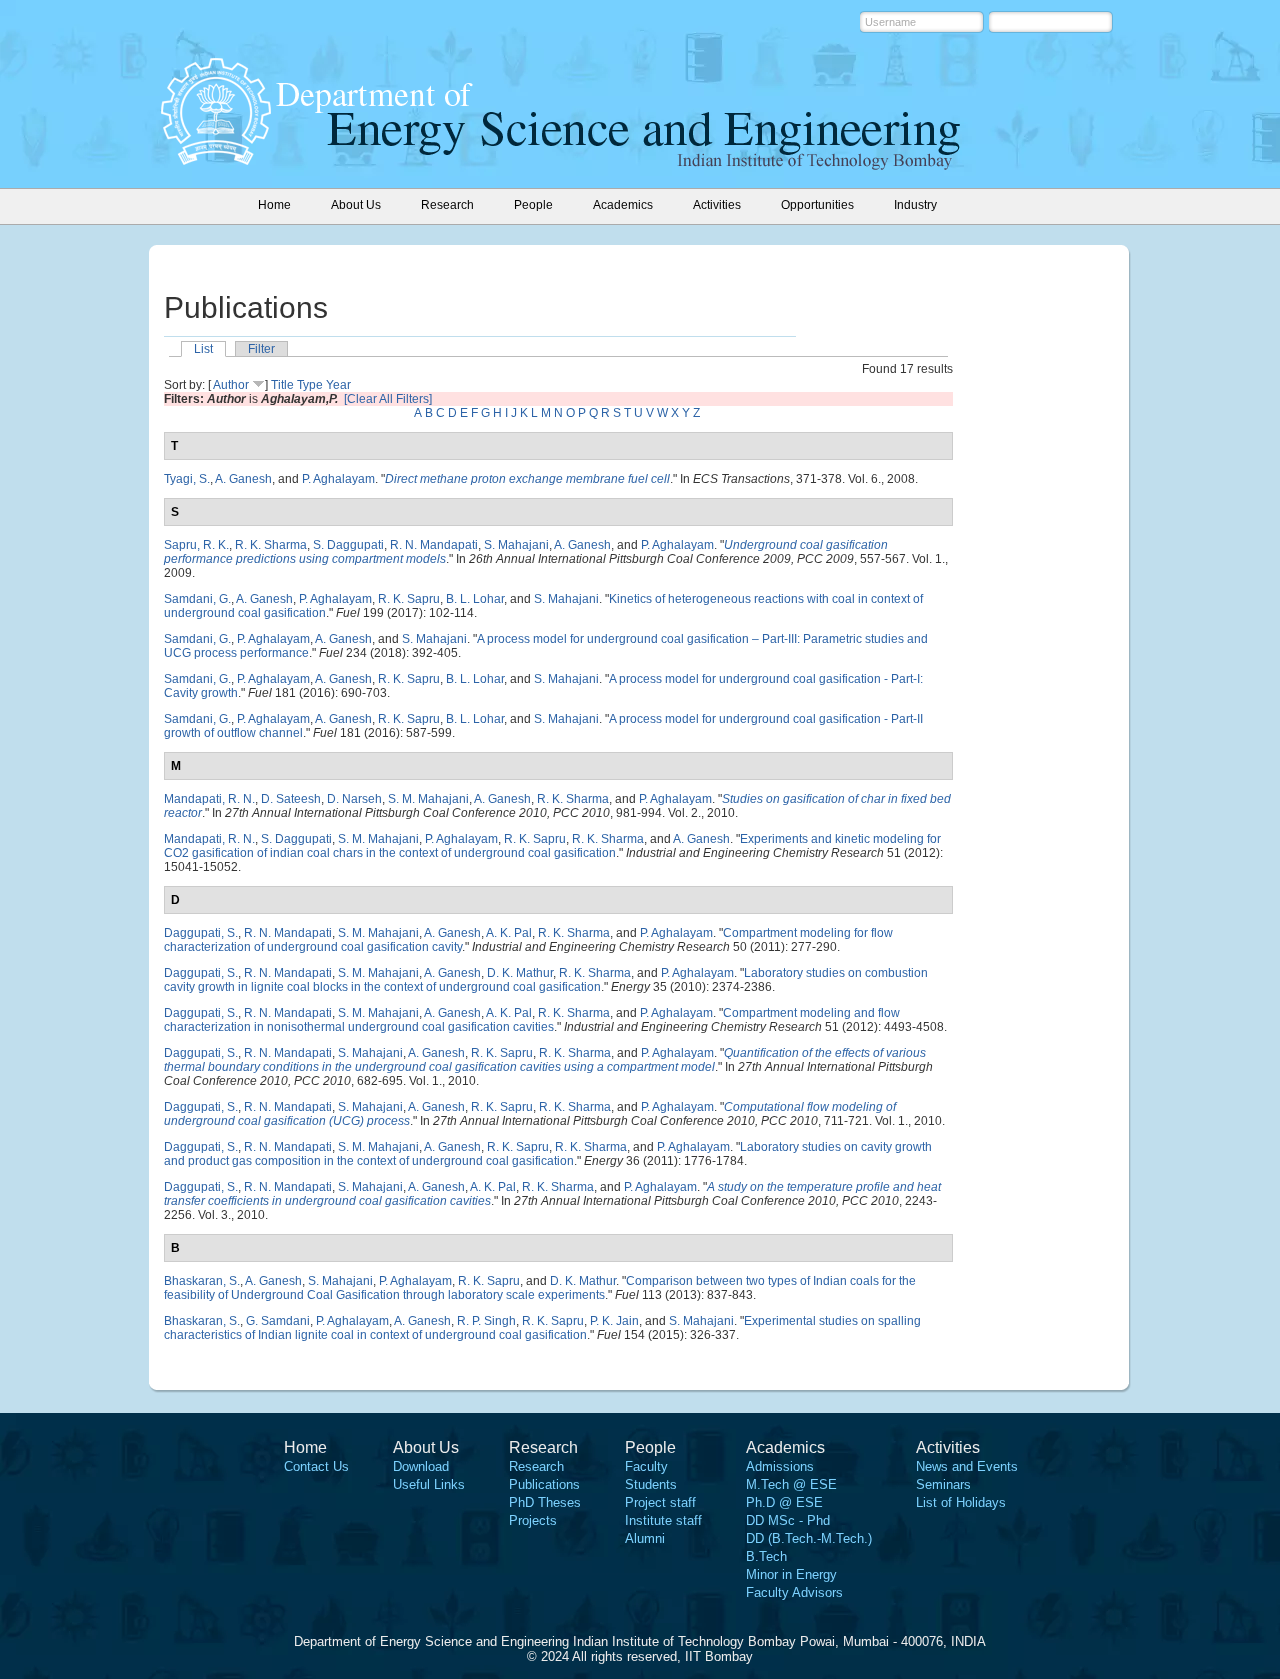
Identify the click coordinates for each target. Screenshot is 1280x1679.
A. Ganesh (243, 479)
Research (536, 1466)
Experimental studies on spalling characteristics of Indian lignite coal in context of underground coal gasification (542, 1328)
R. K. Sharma (271, 545)
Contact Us (316, 1466)
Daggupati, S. (201, 933)
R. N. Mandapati (434, 545)
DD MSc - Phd (788, 1520)
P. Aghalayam (338, 479)
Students (651, 1484)
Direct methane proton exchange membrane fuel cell (527, 479)
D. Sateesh (291, 799)
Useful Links (429, 1484)
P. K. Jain (614, 1321)
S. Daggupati (348, 545)
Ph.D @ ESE (784, 1502)
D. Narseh (354, 799)
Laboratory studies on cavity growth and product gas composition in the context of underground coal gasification (548, 1154)
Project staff (660, 1502)
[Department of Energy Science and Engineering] (216, 159)
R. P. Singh (486, 1321)
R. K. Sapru (409, 599)
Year (338, 385)
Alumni (645, 1538)
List (203, 349)
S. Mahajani (516, 545)
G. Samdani (278, 1321)
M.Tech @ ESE (791, 1484)
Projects (533, 1520)
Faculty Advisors (794, 1592)
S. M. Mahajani (428, 799)
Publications (544, 1484)
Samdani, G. (197, 599)
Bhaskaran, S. (202, 1281)
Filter (261, 349)
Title (282, 385)
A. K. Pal (509, 933)
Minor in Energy (791, 1574)
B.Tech (766, 1556)
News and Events (967, 1466)
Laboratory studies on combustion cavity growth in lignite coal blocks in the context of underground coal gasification (546, 980)
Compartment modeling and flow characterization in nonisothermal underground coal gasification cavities (532, 1020)
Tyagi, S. (187, 479)
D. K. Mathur (520, 973)
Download (421, 1466)
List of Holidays (961, 1502)
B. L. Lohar (475, 599)
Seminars (943, 1484)
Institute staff (663, 1520)
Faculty (646, 1466)
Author (231, 385)
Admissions (780, 1466)
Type (310, 385)
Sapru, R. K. (196, 545)
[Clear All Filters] (388, 399)
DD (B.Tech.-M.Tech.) (809, 1538)
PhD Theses (545, 1502)
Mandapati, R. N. (209, 799)
